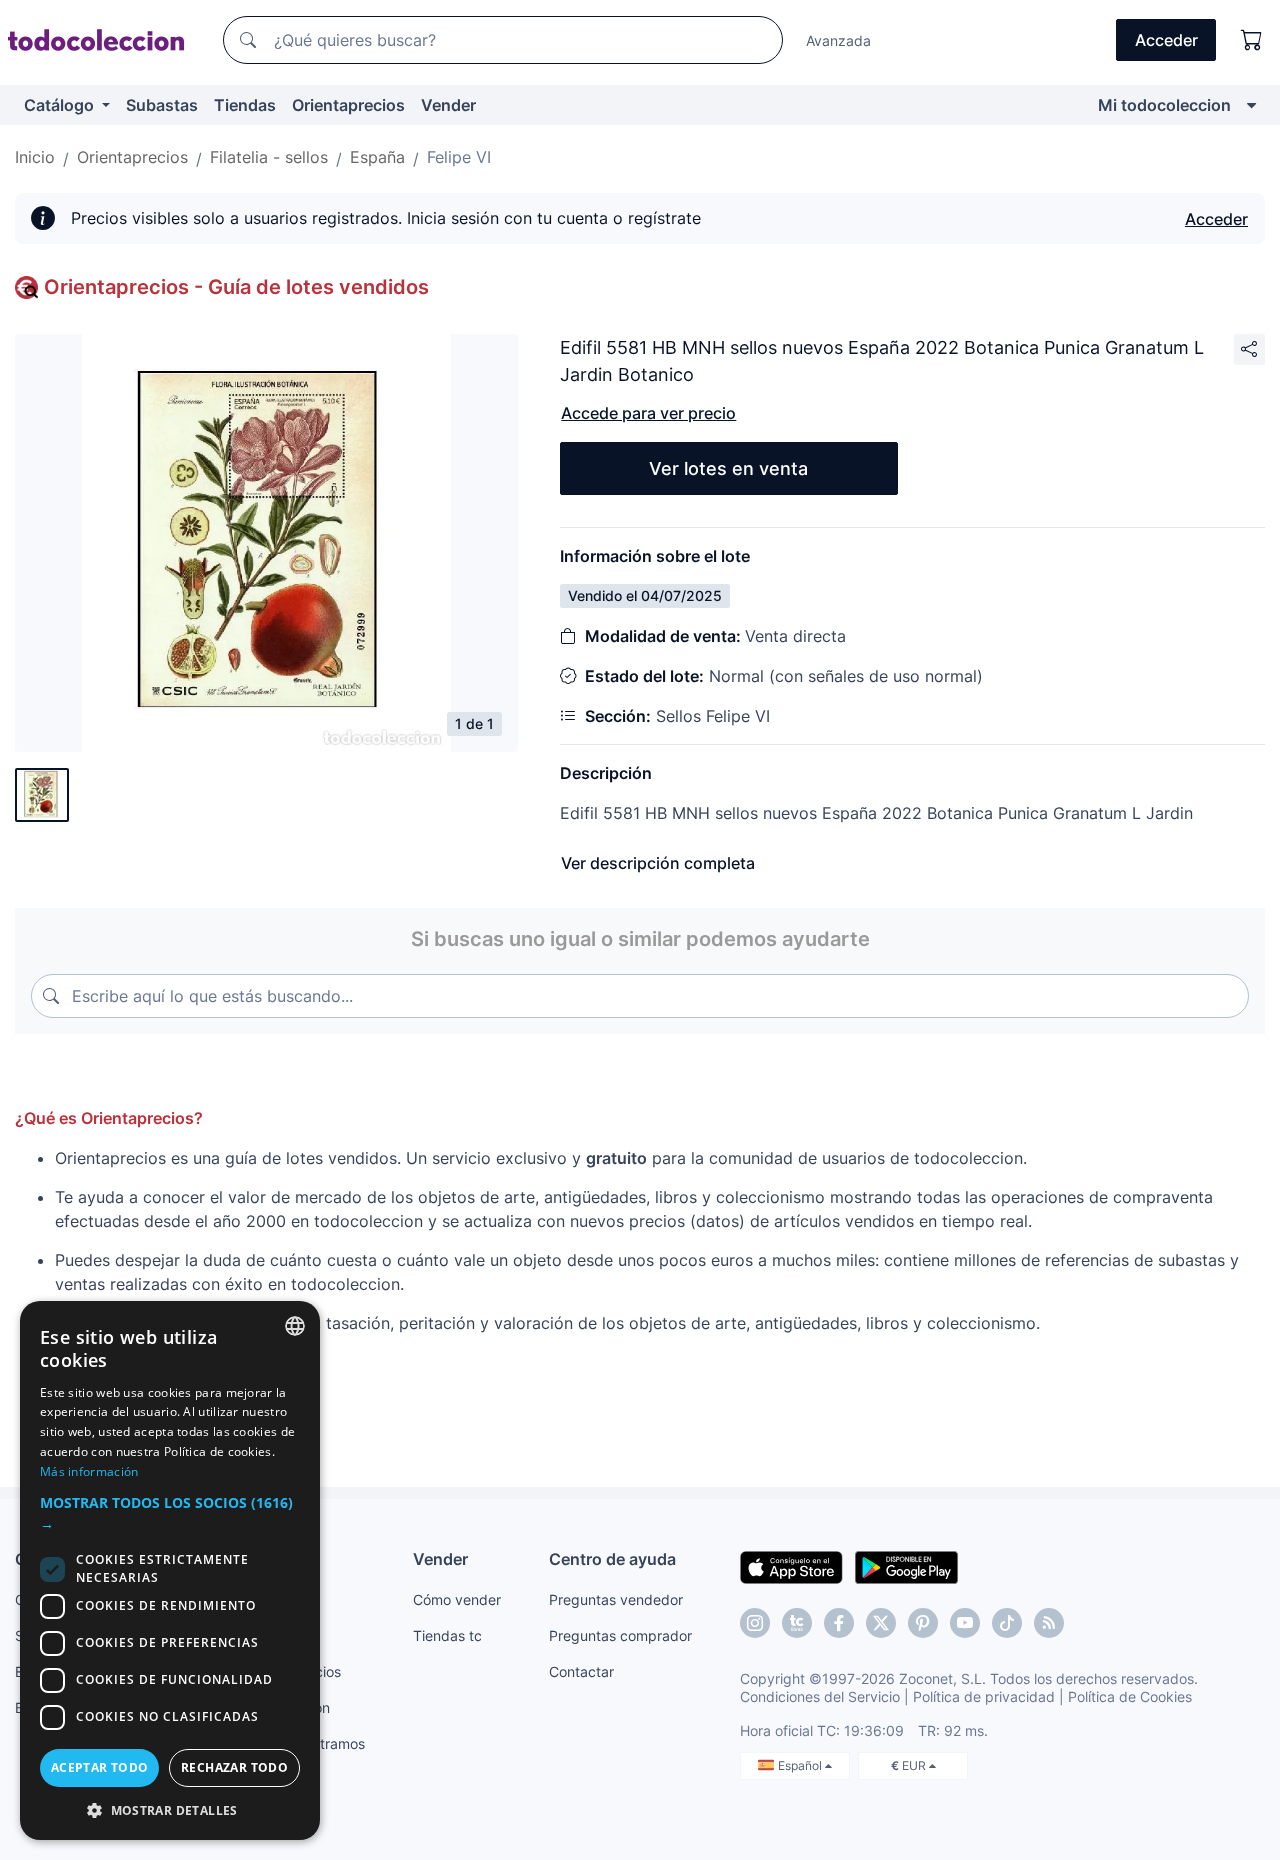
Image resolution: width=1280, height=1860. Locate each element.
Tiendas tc (447, 1635)
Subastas (162, 105)
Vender (448, 105)
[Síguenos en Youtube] (965, 1623)
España (377, 157)
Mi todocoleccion (1164, 105)
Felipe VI (459, 157)
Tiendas (245, 105)
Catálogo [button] (61, 105)
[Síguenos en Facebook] (839, 1623)
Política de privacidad (984, 1696)
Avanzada (838, 40)
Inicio (35, 157)
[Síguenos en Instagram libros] (797, 1623)
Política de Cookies (1130, 1696)
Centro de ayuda (612, 1559)
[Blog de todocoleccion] (1049, 1623)
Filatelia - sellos (269, 157)
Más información (89, 1471)
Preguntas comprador (620, 1635)
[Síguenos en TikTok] (1007, 1623)
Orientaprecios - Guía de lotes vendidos (236, 287)
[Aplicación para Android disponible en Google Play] (906, 1566)
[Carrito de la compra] (1252, 40)
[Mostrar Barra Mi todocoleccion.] (1251, 105)
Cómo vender (457, 1599)
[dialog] (170, 1570)
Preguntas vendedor (616, 1599)
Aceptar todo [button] (100, 1767)
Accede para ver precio (648, 413)
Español (801, 1765)
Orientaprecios (348, 105)
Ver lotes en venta (728, 468)
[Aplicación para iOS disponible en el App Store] (791, 1566)
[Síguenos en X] (881, 1623)
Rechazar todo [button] (234, 1767)
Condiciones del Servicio (820, 1696)
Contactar (581, 1671)
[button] (170, 1513)
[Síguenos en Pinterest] (923, 1623)
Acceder (1216, 219)
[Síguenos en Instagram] (755, 1623)
